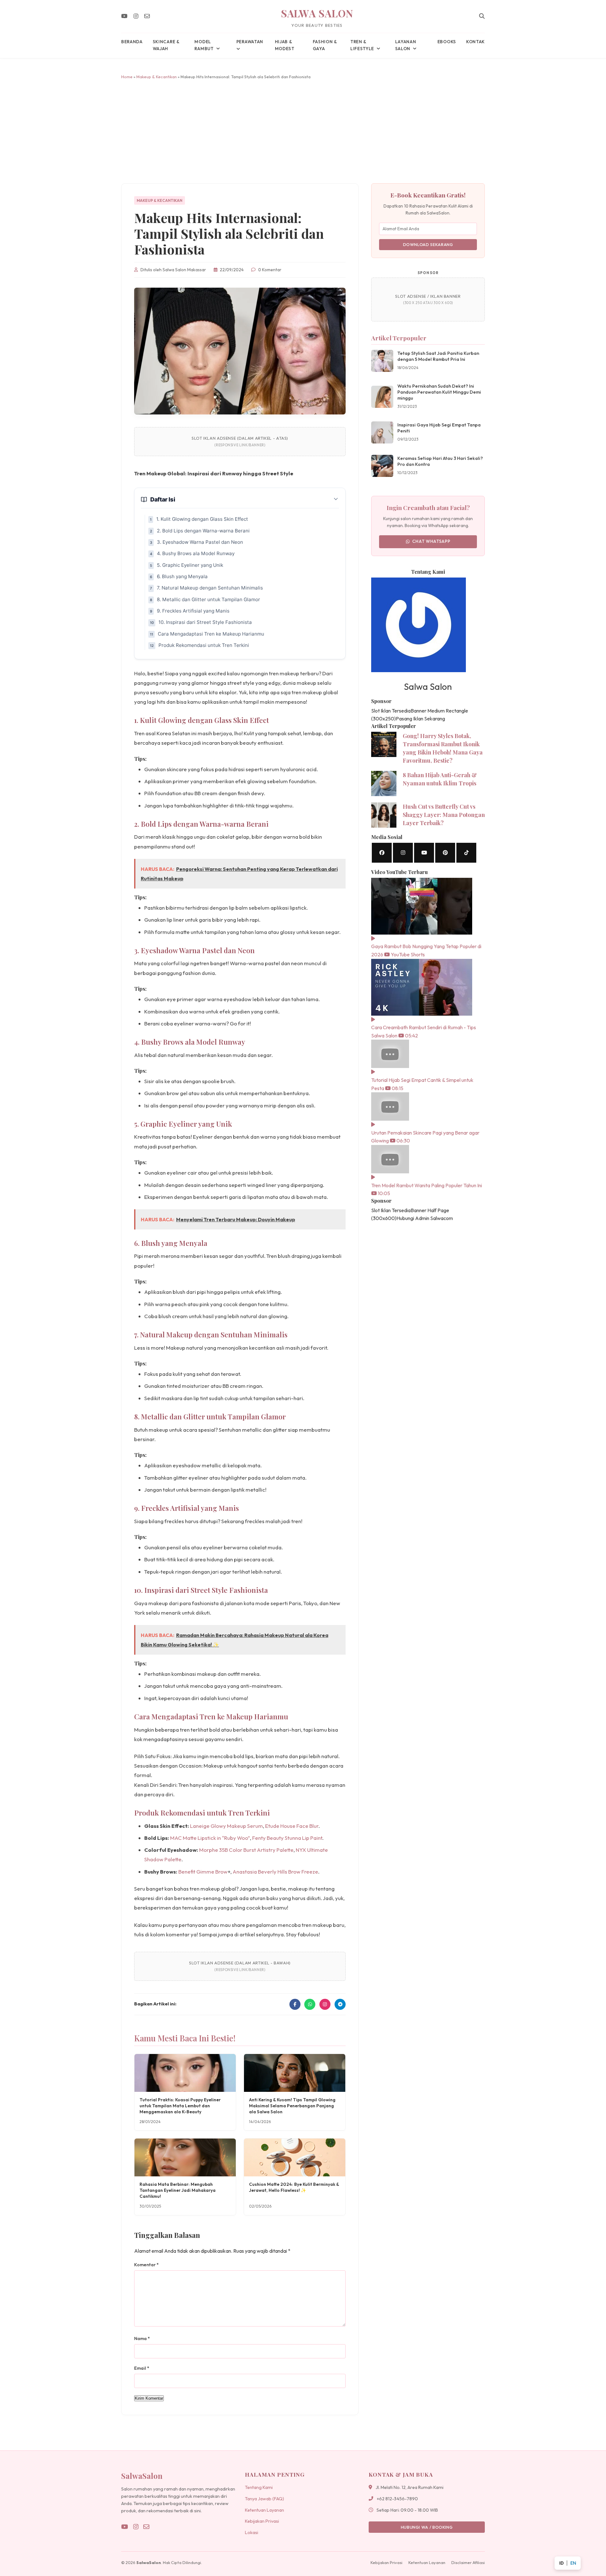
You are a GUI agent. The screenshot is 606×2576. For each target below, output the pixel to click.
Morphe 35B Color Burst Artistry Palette (246, 1850)
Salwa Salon (317, 13)
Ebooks (447, 42)
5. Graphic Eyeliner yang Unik (190, 565)
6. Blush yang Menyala (182, 576)
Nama (142, 2338)
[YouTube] (124, 16)
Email (142, 2368)
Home (127, 77)
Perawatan (250, 42)
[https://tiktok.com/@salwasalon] (466, 853)
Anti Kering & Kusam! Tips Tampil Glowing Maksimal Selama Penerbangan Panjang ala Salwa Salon (292, 2106)
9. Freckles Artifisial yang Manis (193, 611)
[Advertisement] (303, 132)
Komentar (146, 2265)
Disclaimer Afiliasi (468, 2562)
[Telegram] (340, 2004)
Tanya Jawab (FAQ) (264, 2499)
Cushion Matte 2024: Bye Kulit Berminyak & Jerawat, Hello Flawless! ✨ (294, 2187)
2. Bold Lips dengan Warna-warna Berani (203, 531)
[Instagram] (136, 16)
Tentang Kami (259, 2487)
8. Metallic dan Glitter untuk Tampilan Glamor (208, 599)
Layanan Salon (406, 45)
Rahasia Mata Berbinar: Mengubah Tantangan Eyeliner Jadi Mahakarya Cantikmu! (178, 2190)
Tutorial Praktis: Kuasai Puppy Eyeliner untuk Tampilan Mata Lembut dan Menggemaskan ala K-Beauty (180, 2106)
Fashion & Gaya (325, 45)
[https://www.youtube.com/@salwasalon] (424, 853)
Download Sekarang (428, 244)
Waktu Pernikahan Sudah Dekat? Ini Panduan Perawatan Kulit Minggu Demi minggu (439, 392)
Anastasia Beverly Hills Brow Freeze (275, 1872)
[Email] (147, 16)
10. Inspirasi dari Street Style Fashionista (205, 622)
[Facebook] (295, 2004)
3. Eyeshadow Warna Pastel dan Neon (200, 542)
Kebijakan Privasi (262, 2521)
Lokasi (252, 2532)
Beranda (132, 42)
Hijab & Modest (285, 45)
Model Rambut (204, 45)
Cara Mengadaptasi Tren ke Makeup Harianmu (211, 634)
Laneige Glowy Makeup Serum (226, 1826)
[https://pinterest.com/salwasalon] (445, 853)
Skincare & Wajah (166, 45)
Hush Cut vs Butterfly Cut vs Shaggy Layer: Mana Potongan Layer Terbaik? (444, 815)
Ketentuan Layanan (264, 2510)
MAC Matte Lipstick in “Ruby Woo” (210, 1838)
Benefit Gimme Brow (203, 1872)
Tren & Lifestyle (362, 45)
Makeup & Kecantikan (157, 77)
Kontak (475, 42)
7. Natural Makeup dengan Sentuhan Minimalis (210, 588)
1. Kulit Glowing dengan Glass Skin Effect (202, 519)
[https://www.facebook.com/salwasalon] (382, 853)
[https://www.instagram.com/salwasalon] (403, 853)
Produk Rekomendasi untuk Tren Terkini (204, 645)
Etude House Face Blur (292, 1826)
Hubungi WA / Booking (427, 2527)
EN (573, 2563)
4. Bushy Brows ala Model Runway (196, 553)
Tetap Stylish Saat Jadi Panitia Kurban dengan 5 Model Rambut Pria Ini (438, 356)
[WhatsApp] (310, 2004)
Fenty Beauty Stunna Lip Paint (287, 1838)
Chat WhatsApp (431, 541)
